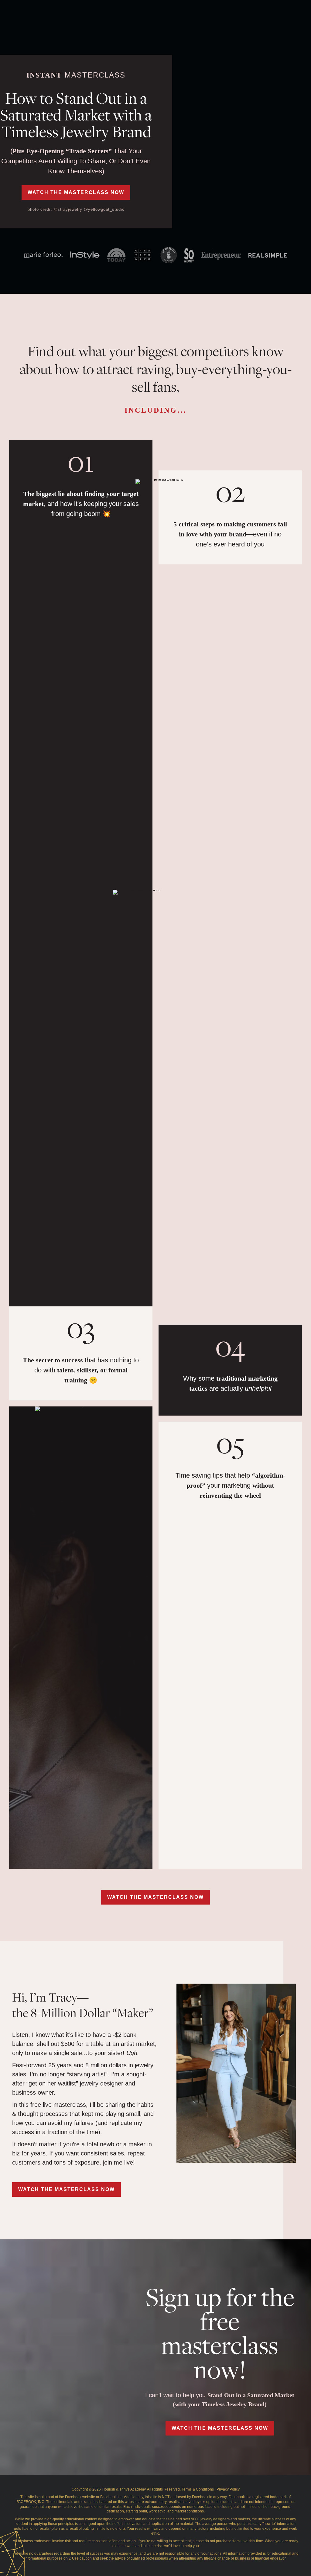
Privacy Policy (228, 2489)
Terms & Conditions (198, 2489)
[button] (76, 192)
